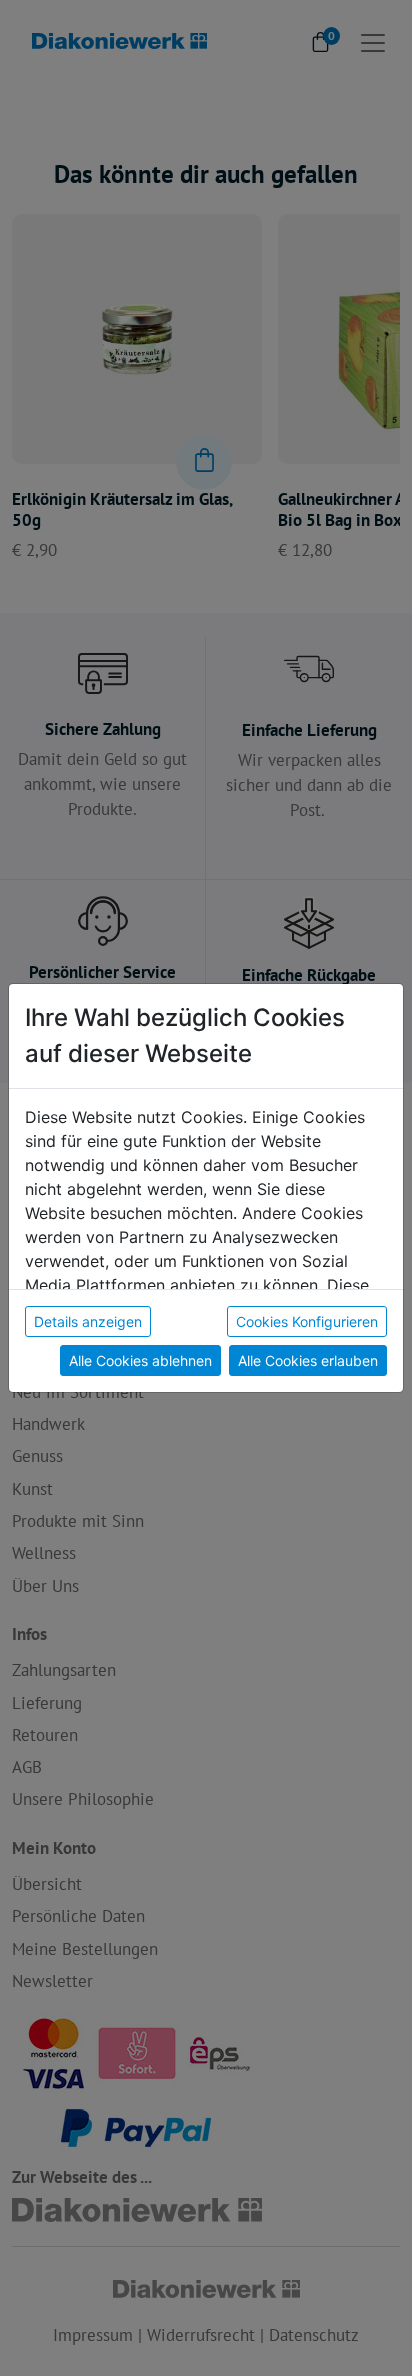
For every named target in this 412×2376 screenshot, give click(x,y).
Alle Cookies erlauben (308, 1360)
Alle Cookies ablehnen (140, 1360)
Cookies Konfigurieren (307, 1321)
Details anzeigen (88, 1321)
